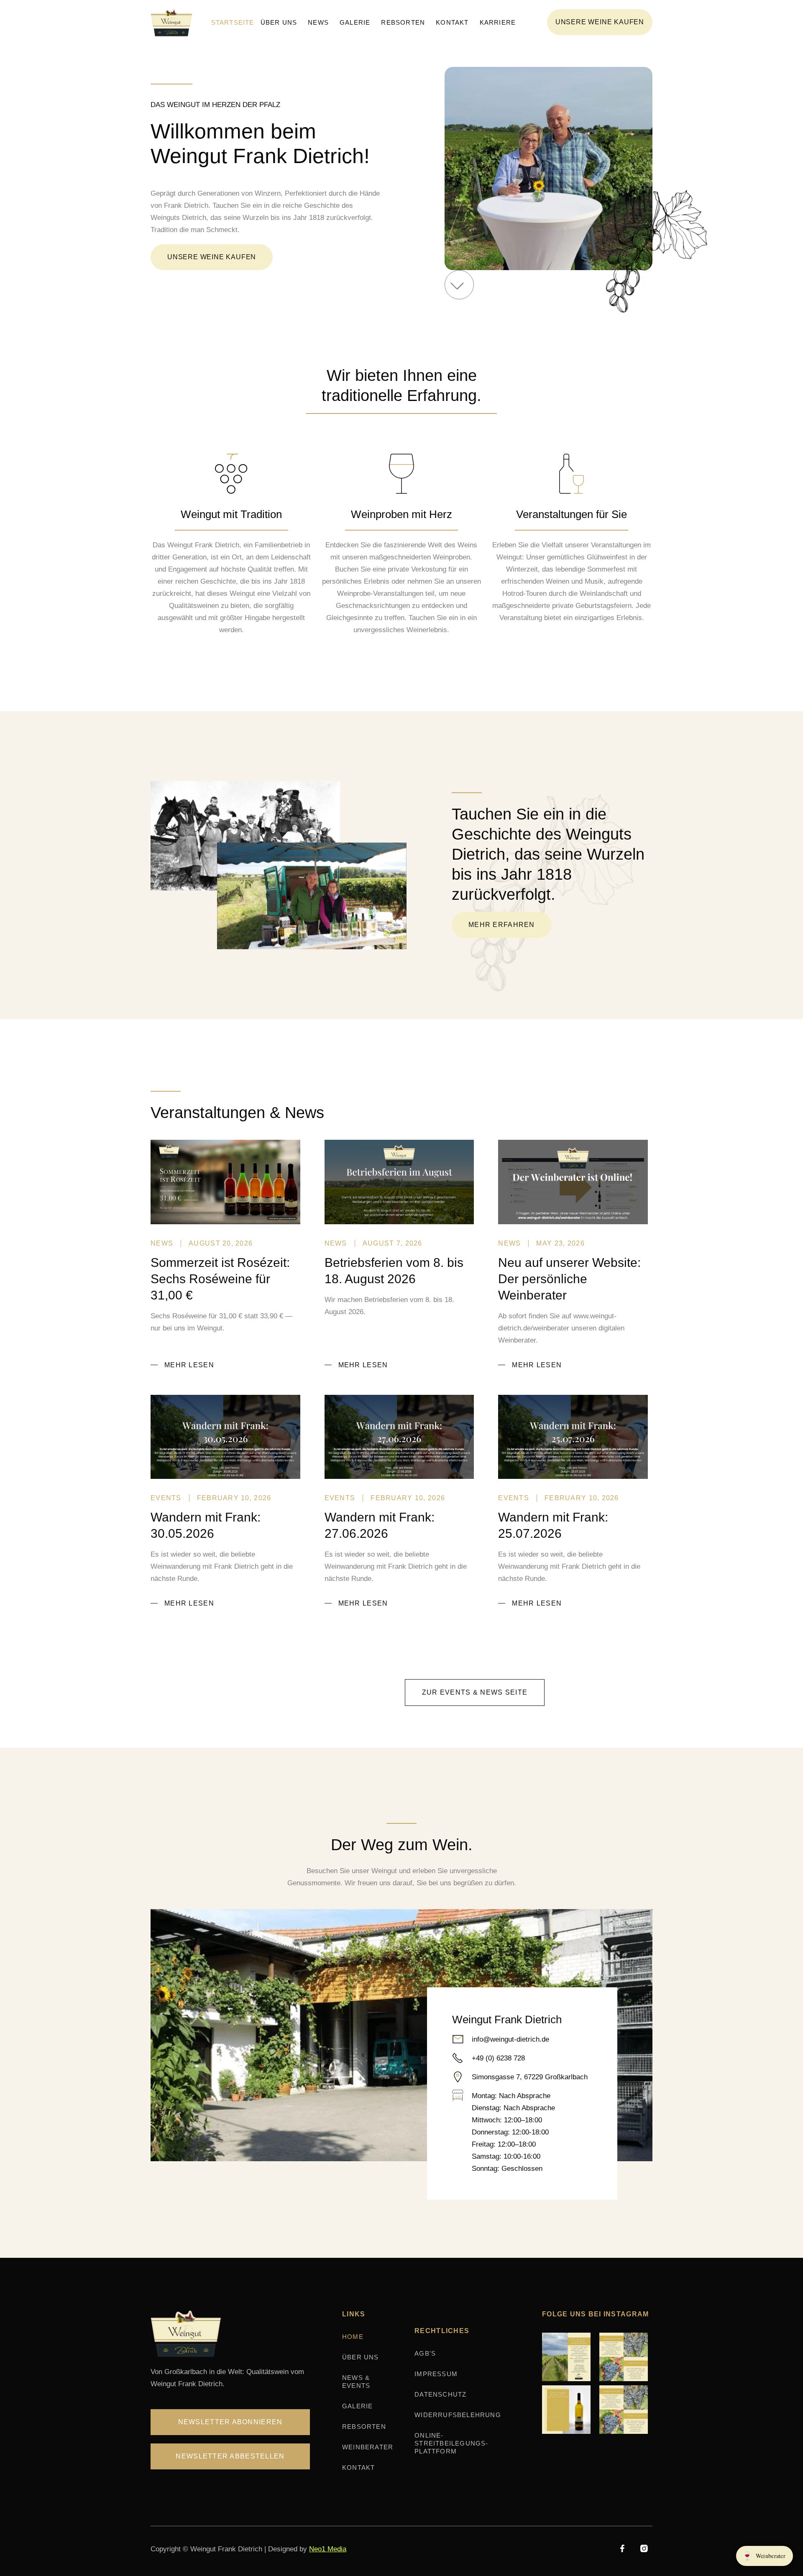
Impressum (436, 2374)
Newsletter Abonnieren (230, 2422)
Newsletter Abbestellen (230, 2456)
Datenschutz (440, 2394)
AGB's (425, 2353)
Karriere (498, 22)
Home (353, 2337)
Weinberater (368, 2447)
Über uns (279, 22)
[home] (174, 22)
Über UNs (361, 2357)
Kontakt (452, 22)
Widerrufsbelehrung (458, 2415)
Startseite (233, 22)
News (318, 22)
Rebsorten (403, 22)
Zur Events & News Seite (475, 1692)
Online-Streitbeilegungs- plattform (451, 2443)
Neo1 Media (328, 2549)
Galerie (355, 22)
